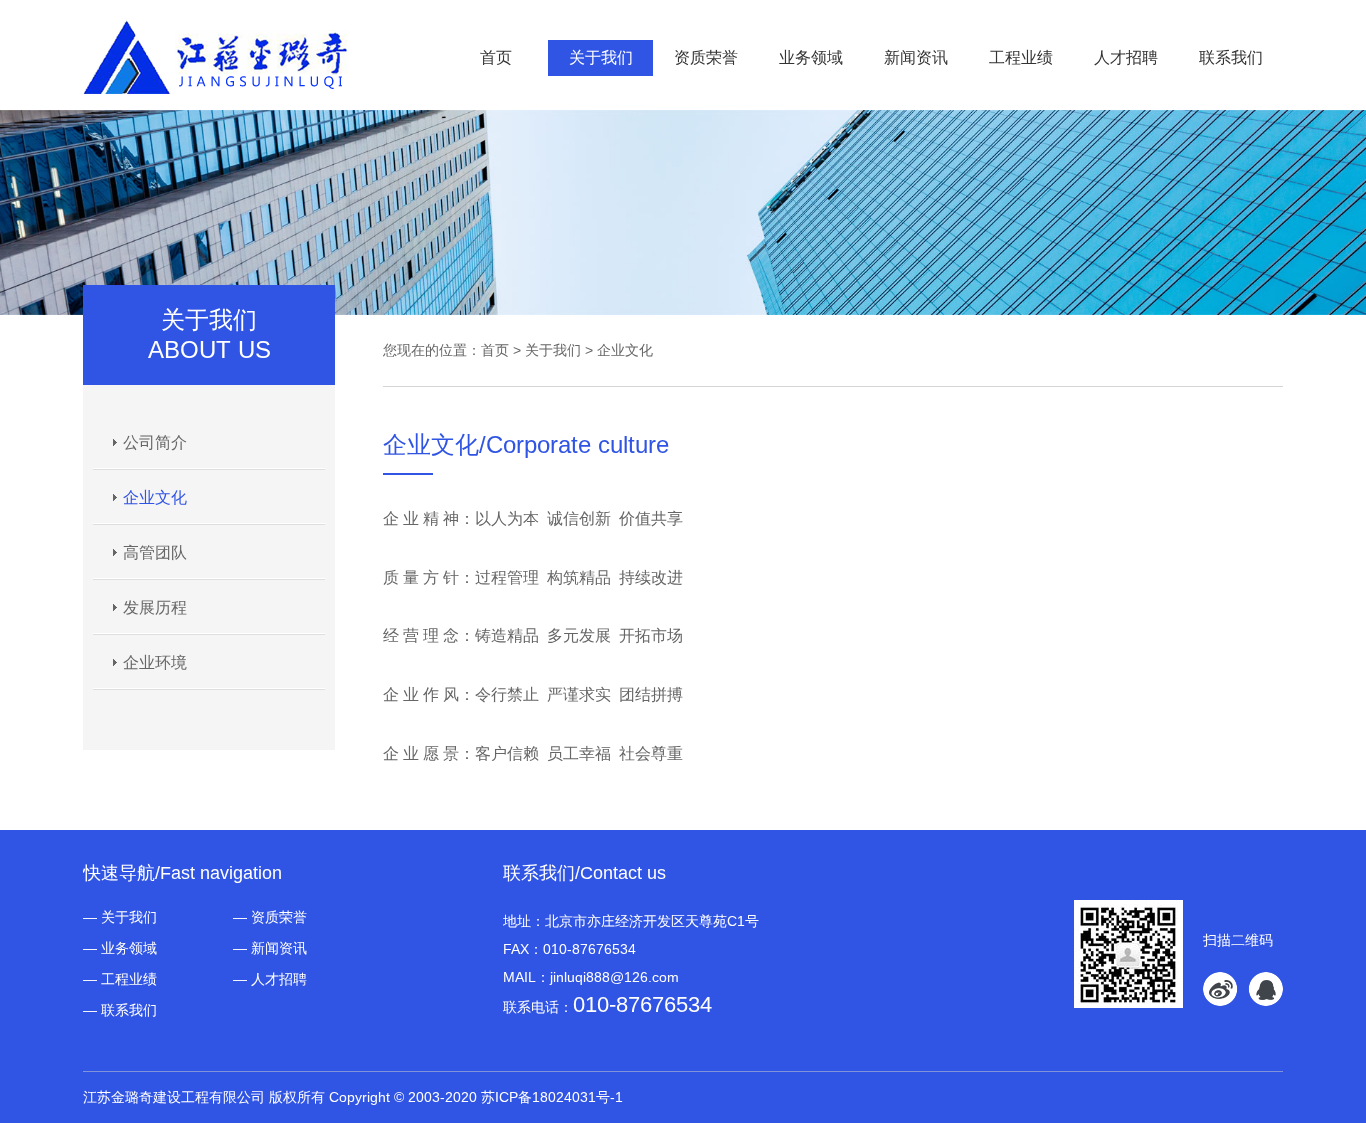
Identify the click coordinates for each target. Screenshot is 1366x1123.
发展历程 (155, 607)
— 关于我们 (120, 917)
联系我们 (1231, 57)
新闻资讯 (916, 57)
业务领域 (811, 57)
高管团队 (155, 552)
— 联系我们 (120, 1010)
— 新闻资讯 (270, 948)
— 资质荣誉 (270, 917)
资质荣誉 (706, 57)
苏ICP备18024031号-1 (552, 1097)
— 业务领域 (120, 948)
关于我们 (601, 57)
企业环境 (155, 662)
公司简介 (155, 442)
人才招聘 (1126, 57)
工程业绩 (1021, 57)
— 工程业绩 (120, 979)
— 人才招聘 (270, 979)
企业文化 (155, 497)
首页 (496, 57)
